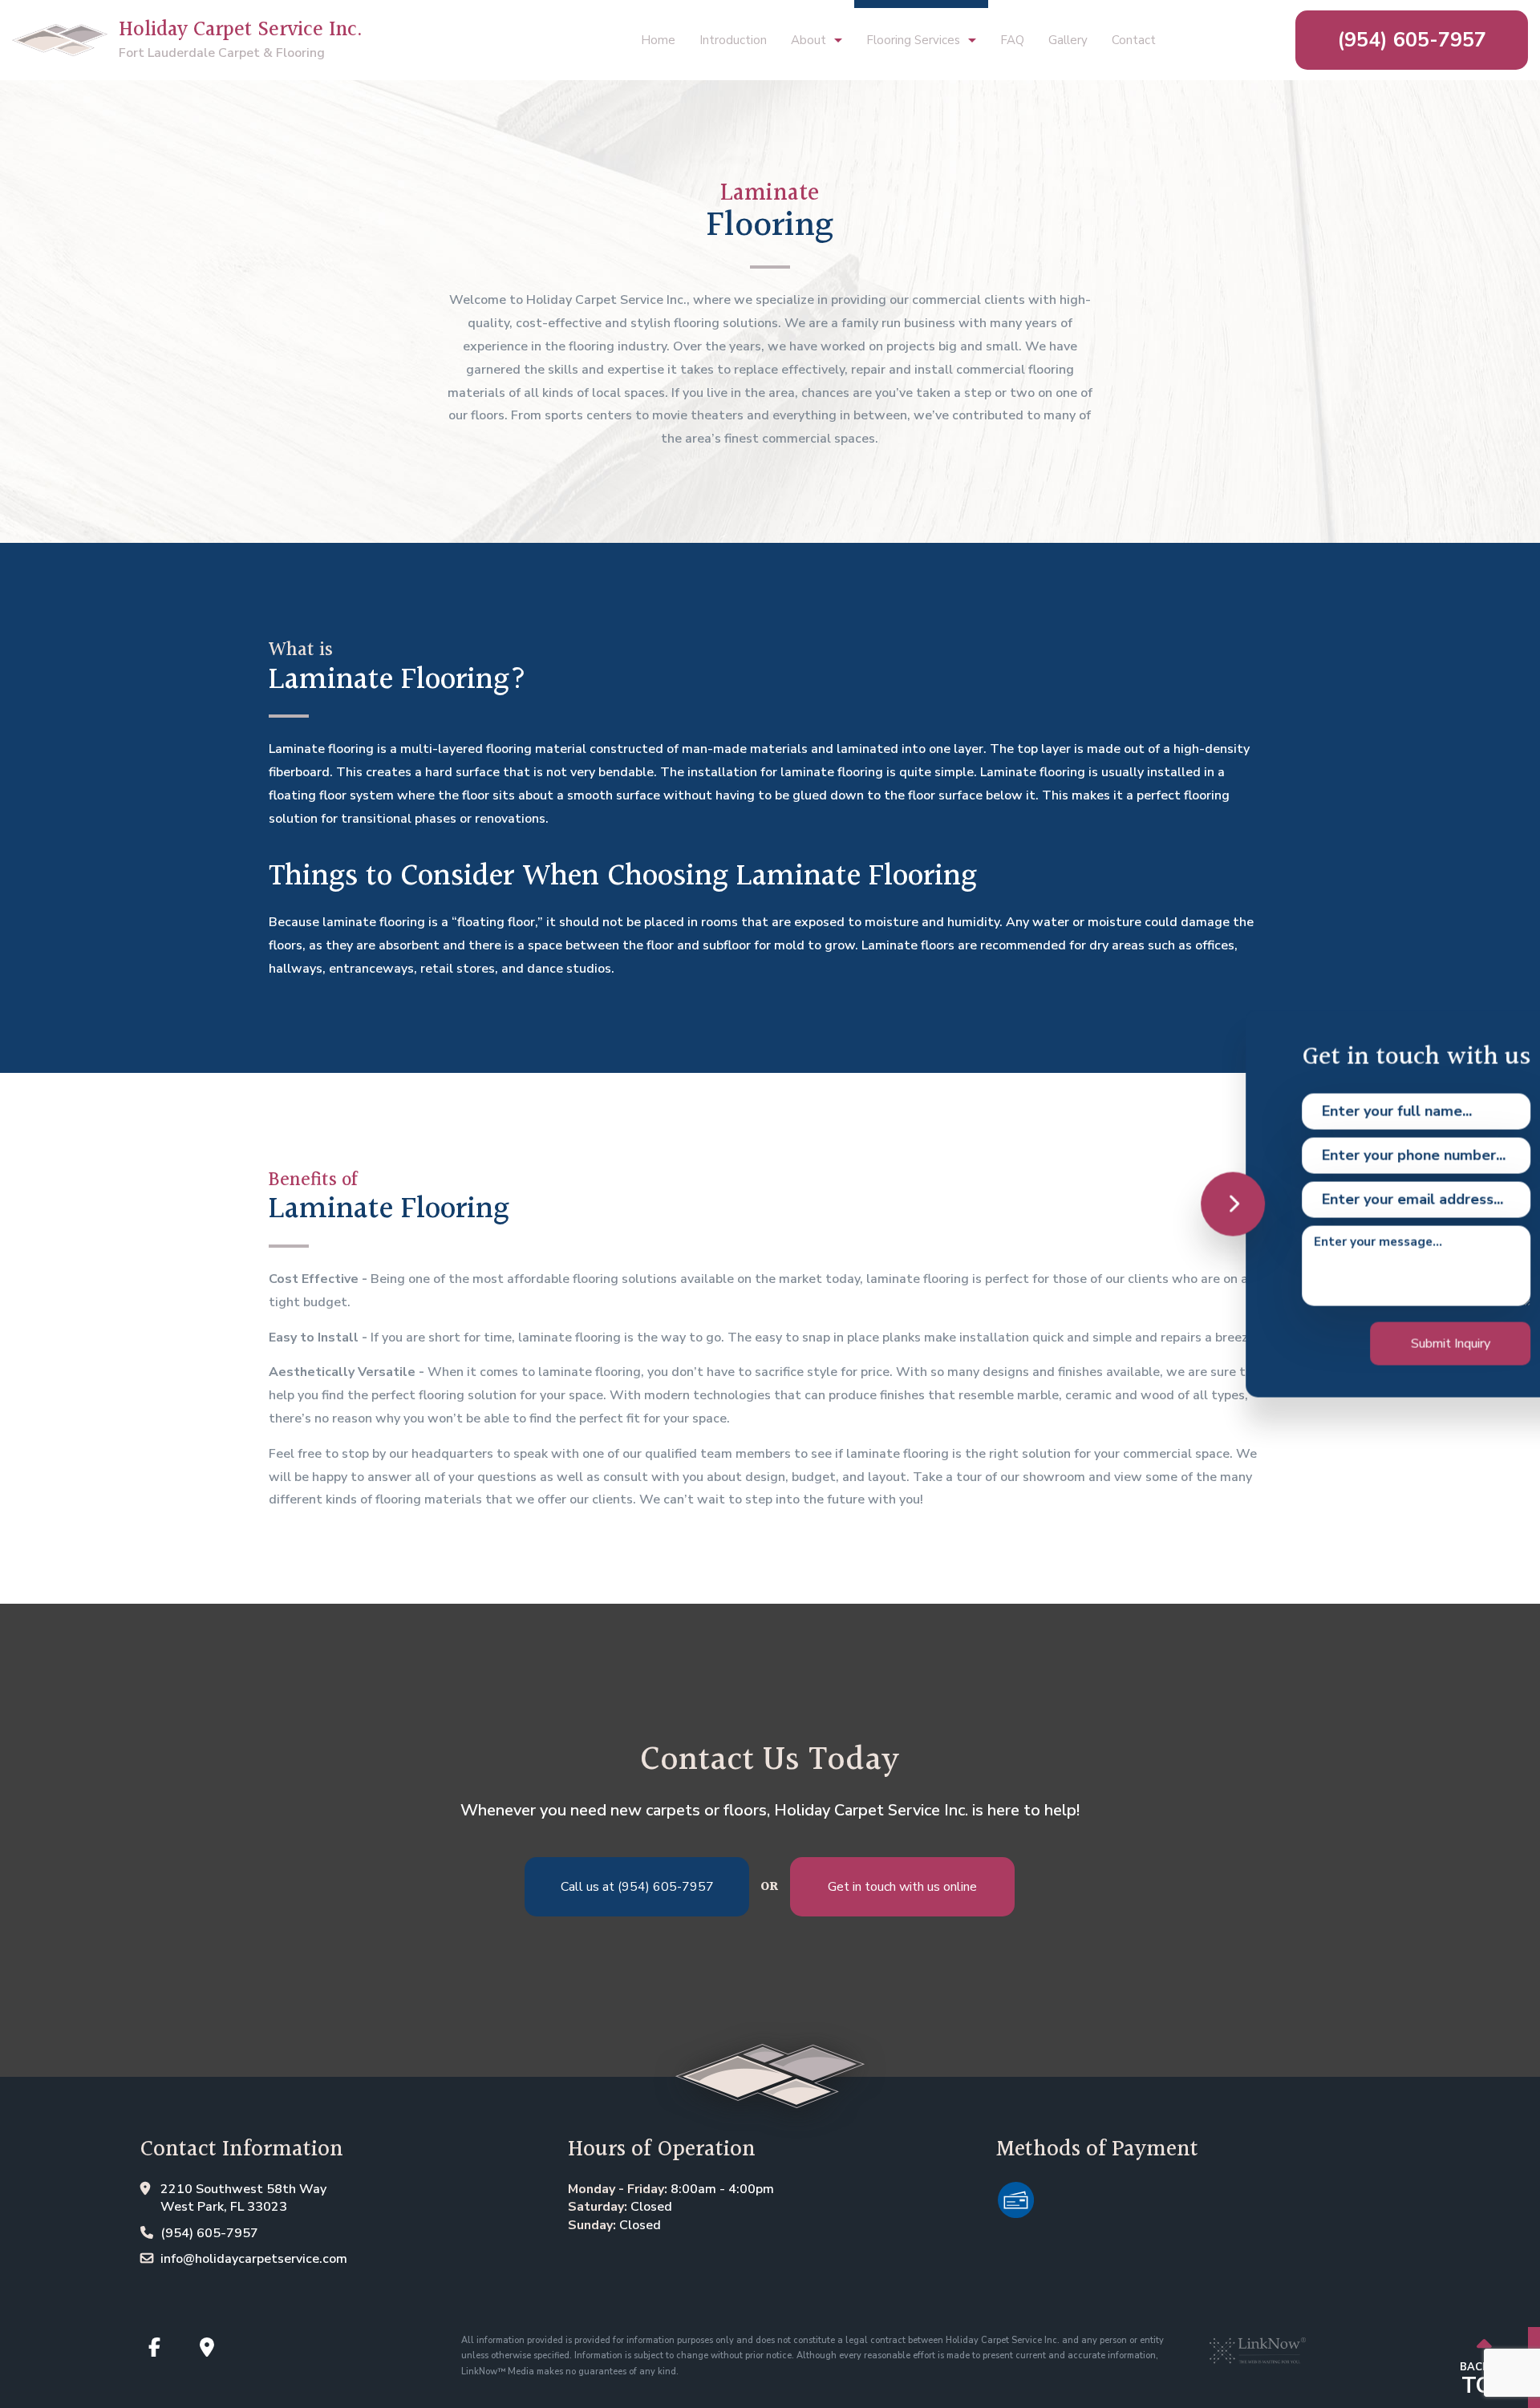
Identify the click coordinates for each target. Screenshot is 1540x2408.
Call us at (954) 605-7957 (637, 1887)
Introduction (733, 40)
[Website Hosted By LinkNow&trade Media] (1258, 2344)
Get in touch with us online (902, 1887)
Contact (1134, 40)
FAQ (1012, 40)
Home (658, 40)
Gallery (1068, 40)
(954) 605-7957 (1412, 40)
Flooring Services (913, 40)
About (808, 40)
